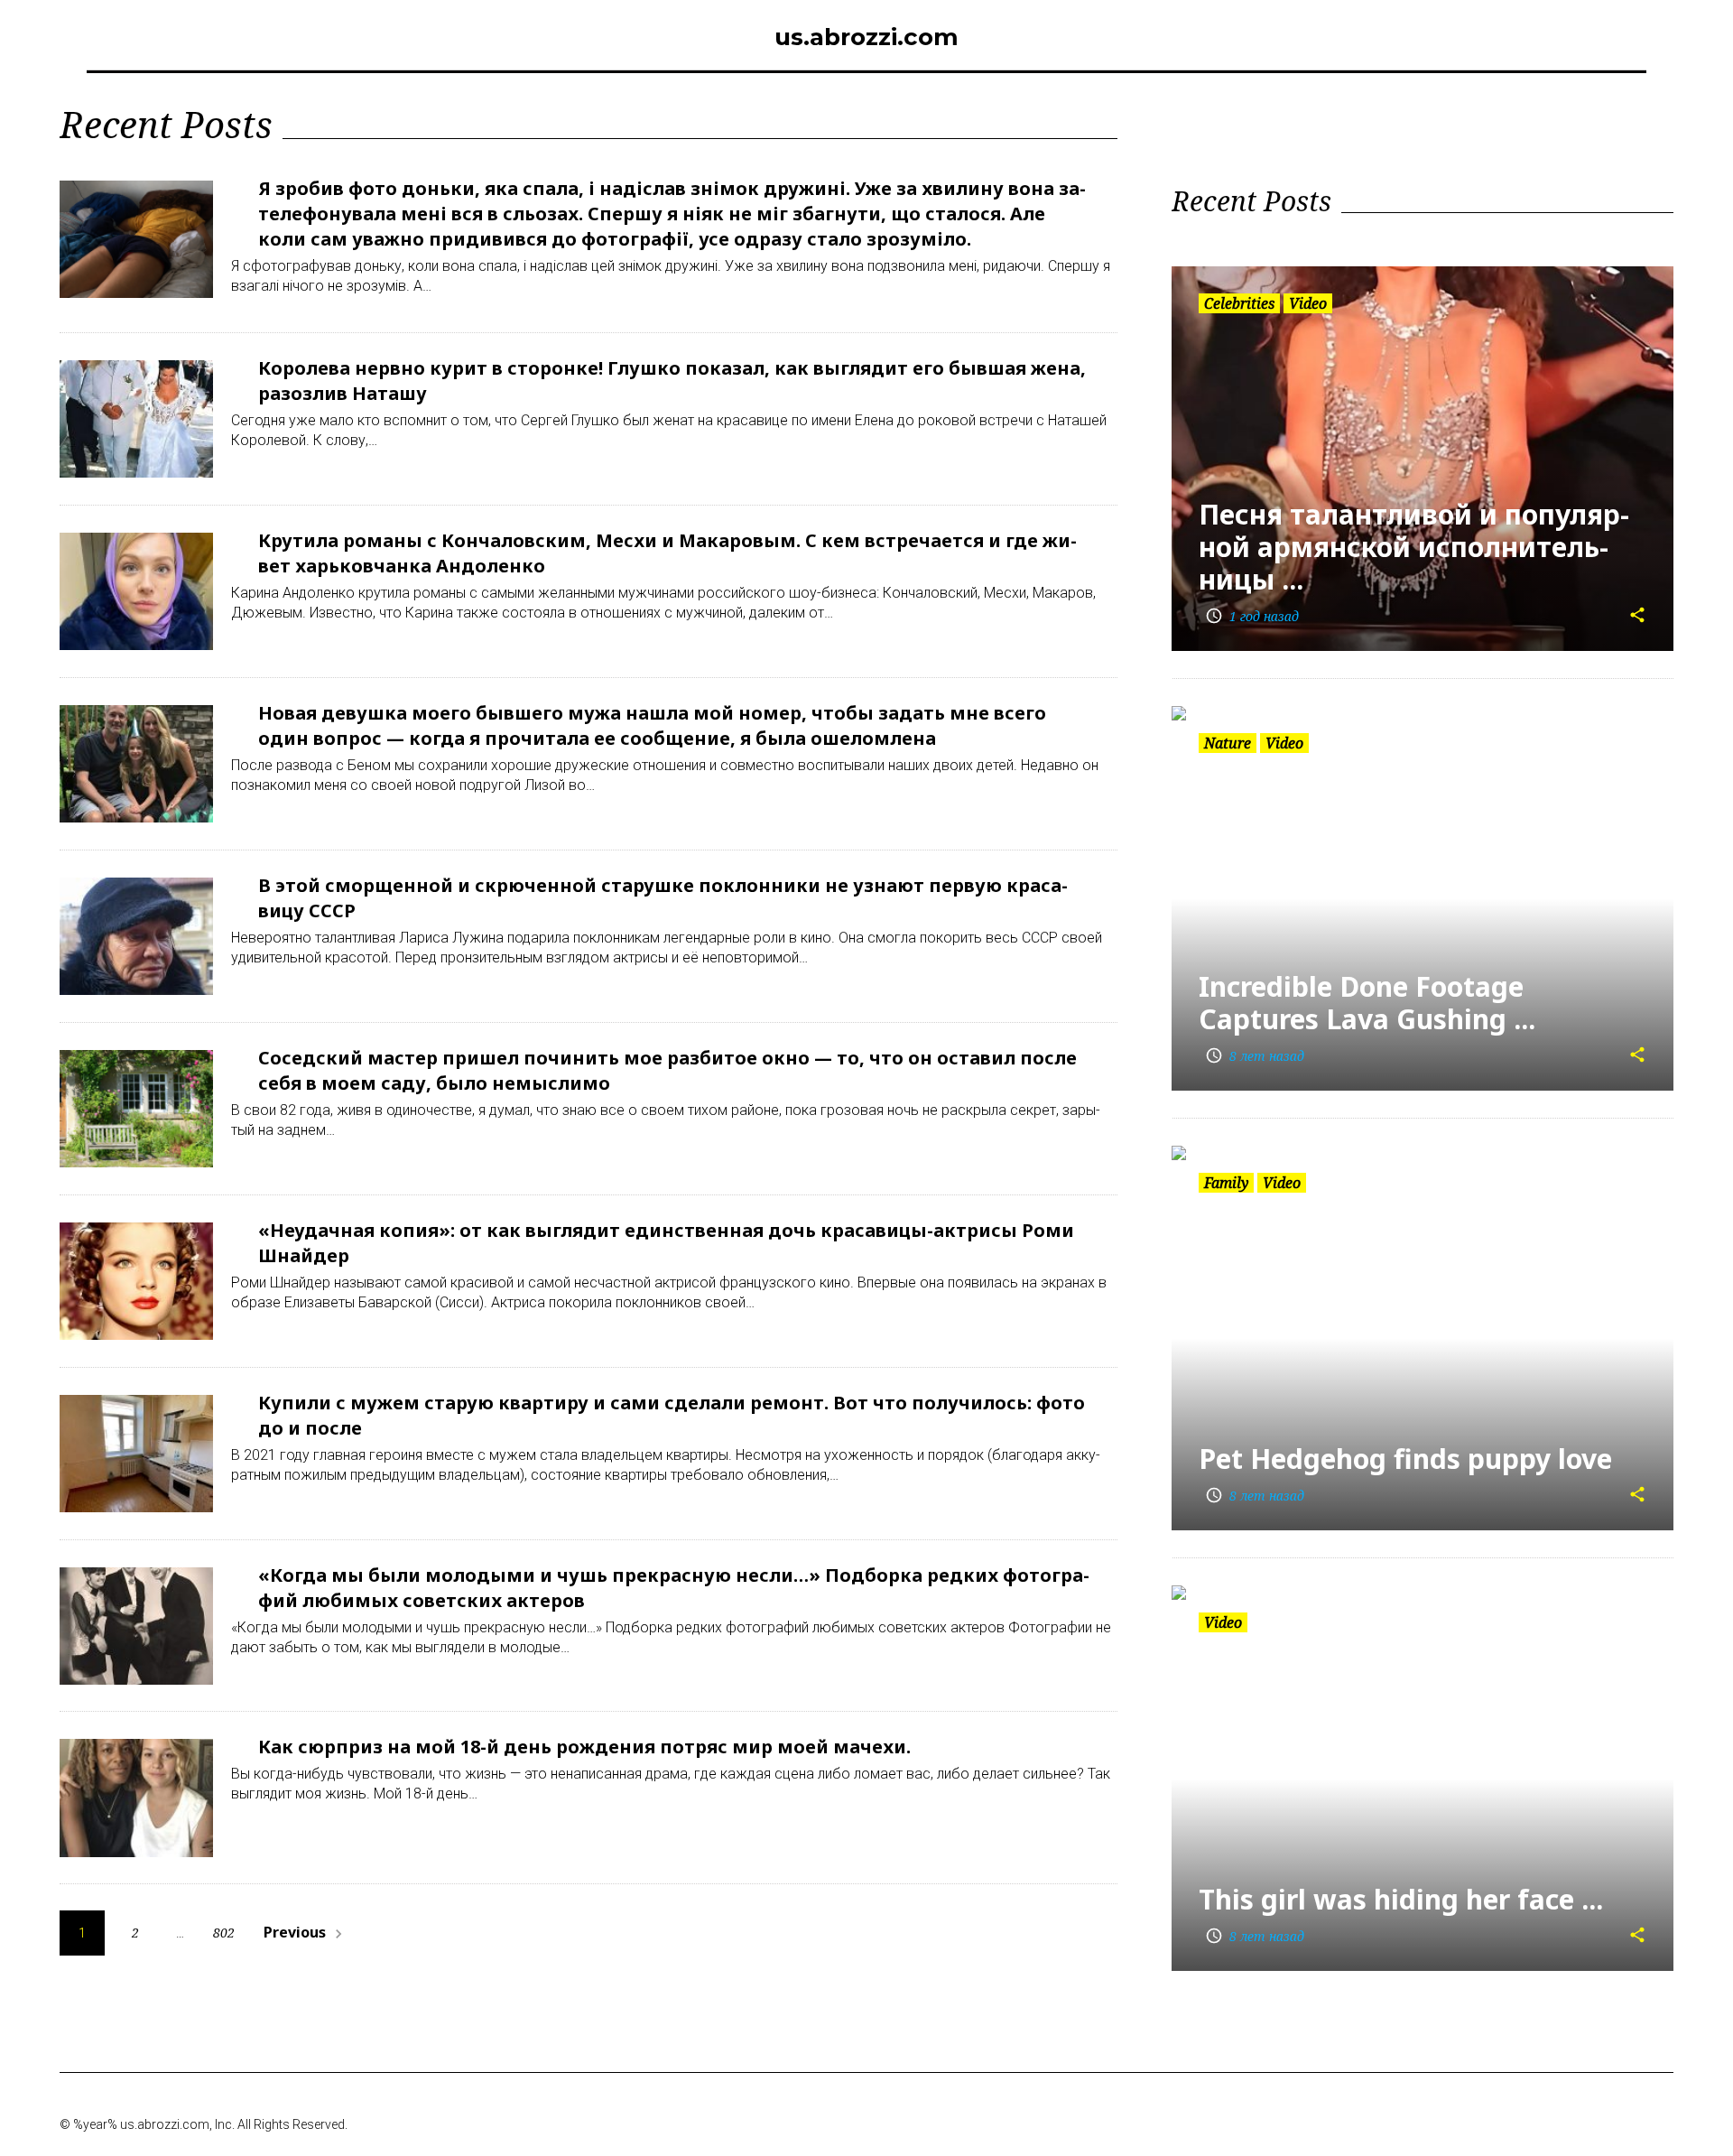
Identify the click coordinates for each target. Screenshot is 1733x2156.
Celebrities (1239, 303)
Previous (306, 1933)
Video (1308, 303)
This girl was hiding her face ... (1401, 1899)
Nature (1228, 743)
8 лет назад (1255, 1056)
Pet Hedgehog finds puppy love (1405, 1459)
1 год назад (1252, 616)
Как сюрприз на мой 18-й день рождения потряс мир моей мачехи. (584, 1747)
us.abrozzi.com (866, 37)
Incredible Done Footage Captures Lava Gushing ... (1367, 1003)
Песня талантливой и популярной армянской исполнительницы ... (1414, 547)
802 (224, 1933)
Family (1226, 1183)
